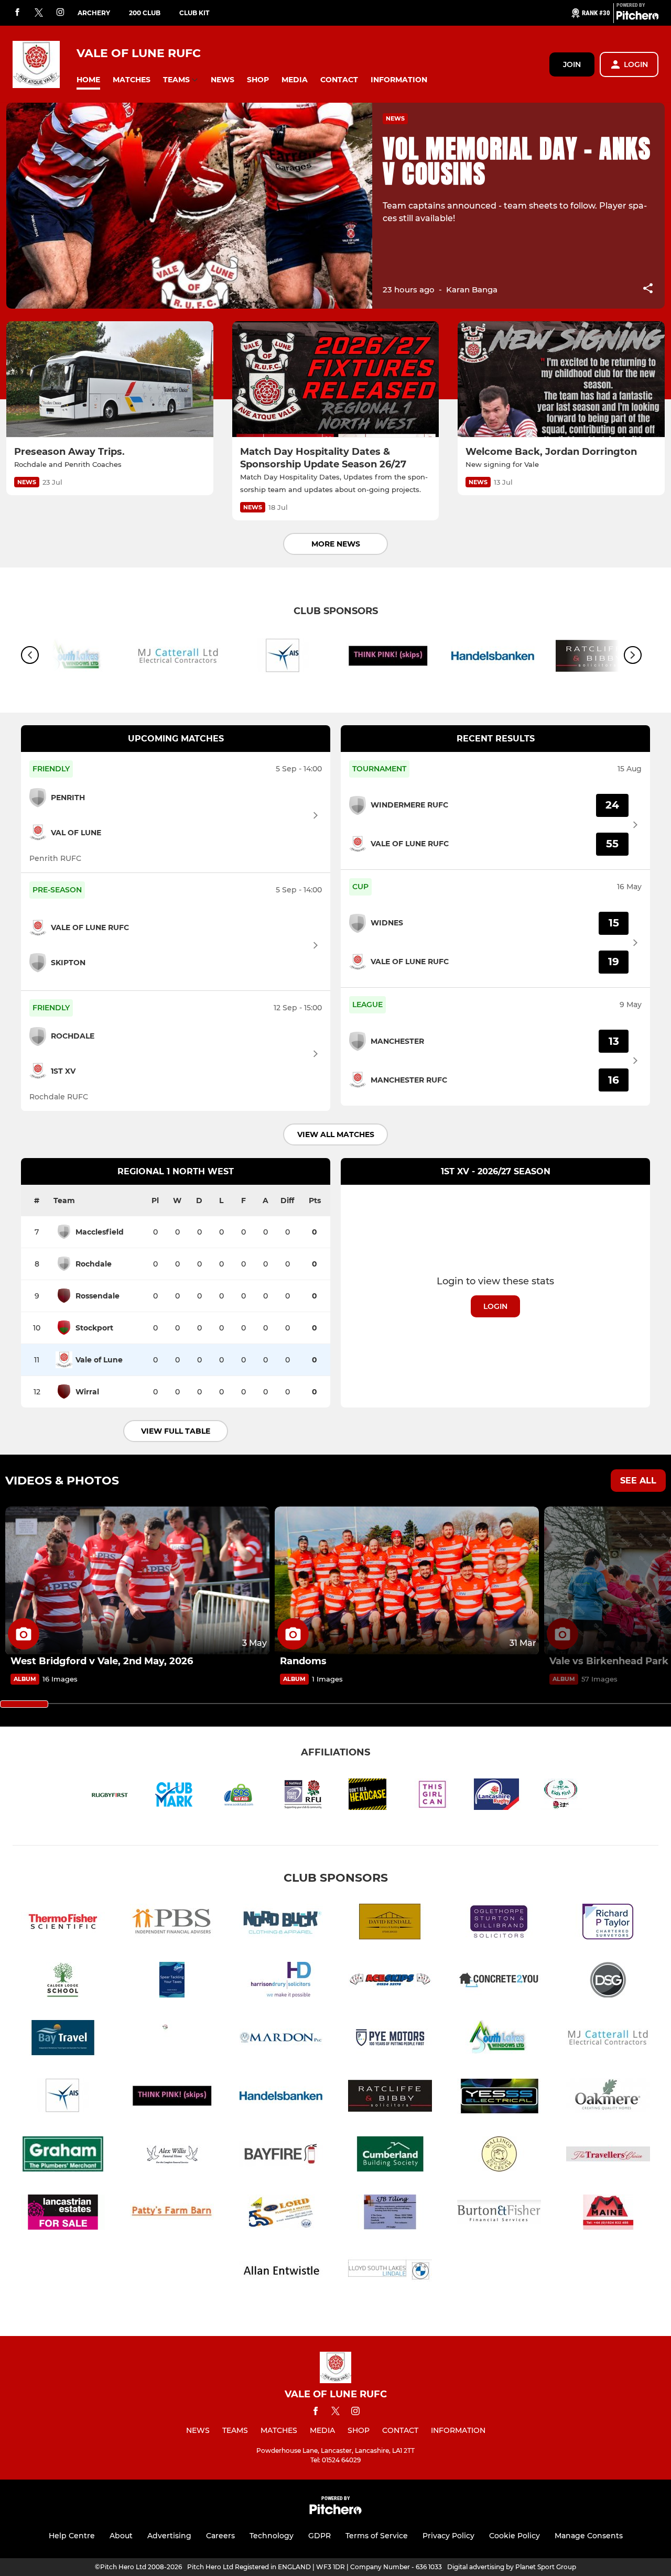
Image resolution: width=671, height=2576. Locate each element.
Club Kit (194, 13)
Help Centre (72, 2536)
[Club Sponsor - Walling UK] (172, 2040)
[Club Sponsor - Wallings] (499, 2156)
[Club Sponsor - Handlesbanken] (493, 658)
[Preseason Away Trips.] (110, 379)
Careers (220, 2536)
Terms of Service (377, 2536)
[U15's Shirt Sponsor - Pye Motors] (390, 2040)
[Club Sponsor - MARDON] (281, 2040)
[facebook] (17, 13)
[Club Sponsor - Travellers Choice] (608, 2156)
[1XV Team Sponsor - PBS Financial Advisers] (172, 1923)
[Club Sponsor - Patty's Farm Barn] (172, 2214)
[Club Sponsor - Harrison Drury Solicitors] (281, 1982)
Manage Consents (589, 2536)
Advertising (169, 2536)
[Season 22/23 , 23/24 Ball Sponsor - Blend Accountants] (172, 1982)
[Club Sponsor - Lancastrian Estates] (63, 2214)
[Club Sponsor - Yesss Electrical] (499, 2098)
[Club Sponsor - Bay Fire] (281, 2156)
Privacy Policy (448, 2536)
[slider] (24, 1704)
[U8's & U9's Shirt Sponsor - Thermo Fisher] (63, 1923)
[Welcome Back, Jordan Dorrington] (561, 379)
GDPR (320, 2536)
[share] (648, 289)
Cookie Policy (515, 2536)
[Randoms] (407, 1581)
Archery (94, 13)
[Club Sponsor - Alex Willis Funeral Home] (172, 2156)
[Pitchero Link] (637, 17)
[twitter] (39, 13)
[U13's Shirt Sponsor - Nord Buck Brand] (281, 1923)
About (121, 2536)
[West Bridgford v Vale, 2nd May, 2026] (137, 1581)
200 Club (145, 13)
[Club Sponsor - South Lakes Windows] (499, 2040)
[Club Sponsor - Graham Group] (63, 2156)
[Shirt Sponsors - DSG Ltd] (608, 1982)
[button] (88, 80)
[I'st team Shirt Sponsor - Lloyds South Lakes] (390, 2272)
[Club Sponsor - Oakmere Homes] (608, 2098)
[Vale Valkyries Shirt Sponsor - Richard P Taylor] (608, 1923)
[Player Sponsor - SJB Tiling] (390, 2214)
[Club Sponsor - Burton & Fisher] (499, 2214)
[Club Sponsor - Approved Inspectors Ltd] (283, 658)
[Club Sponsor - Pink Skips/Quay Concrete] (388, 658)
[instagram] (60, 13)
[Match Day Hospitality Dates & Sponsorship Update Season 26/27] (336, 379)
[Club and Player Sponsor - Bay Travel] (63, 2040)
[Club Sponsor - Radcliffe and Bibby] (390, 2098)
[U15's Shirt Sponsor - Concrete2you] (499, 1982)
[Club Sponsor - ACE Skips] (390, 1982)
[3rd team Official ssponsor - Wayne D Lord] (281, 2214)
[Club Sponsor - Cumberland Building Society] (390, 2156)
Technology (272, 2536)
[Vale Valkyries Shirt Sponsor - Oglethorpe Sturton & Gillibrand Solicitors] (499, 1923)
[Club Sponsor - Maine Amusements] (608, 2214)
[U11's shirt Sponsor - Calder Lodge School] (63, 1982)
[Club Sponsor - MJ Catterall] (178, 658)
